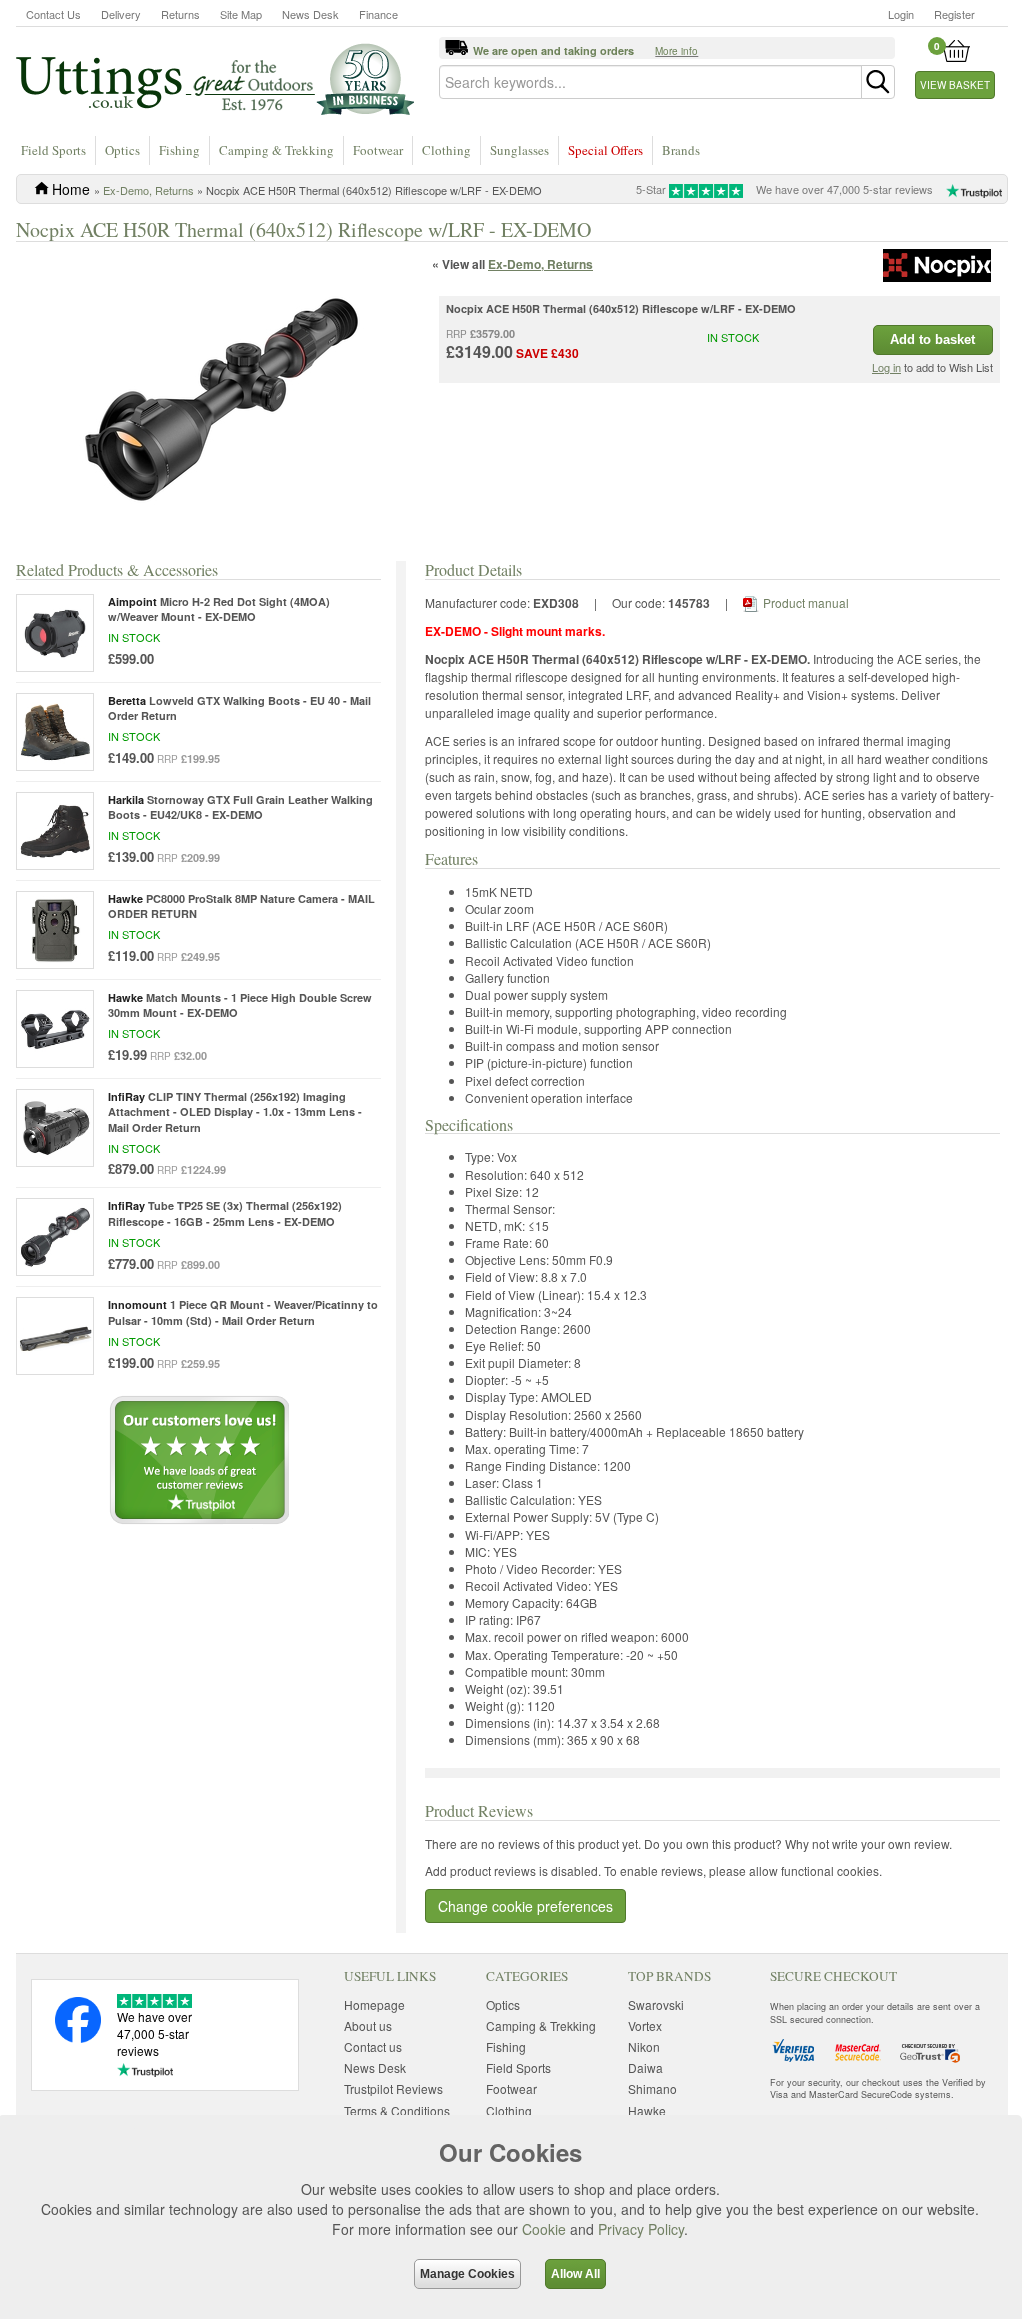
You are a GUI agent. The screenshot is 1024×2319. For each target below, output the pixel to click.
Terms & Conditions (397, 2110)
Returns (180, 14)
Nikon (644, 2046)
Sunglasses (519, 150)
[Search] (878, 82)
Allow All (575, 2274)
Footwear (378, 150)
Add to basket (932, 339)
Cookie (544, 2229)
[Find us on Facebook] (78, 2037)
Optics (122, 150)
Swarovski (656, 2004)
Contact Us (53, 14)
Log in (886, 367)
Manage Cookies (467, 2274)
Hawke (647, 2110)
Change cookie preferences (525, 1906)
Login (901, 14)
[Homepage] (215, 78)
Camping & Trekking (276, 150)
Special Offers (605, 150)
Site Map (241, 14)
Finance (378, 14)
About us (368, 2025)
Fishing (179, 150)
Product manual (806, 602)
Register (954, 14)
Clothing (446, 150)
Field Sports (53, 150)
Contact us (373, 2046)
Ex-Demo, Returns (148, 190)
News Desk (310, 14)
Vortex (645, 2025)
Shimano (652, 2088)
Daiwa (645, 2067)
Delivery (121, 14)
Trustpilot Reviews (393, 2088)
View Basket (955, 85)
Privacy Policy (641, 2229)
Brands (681, 150)
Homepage (374, 2004)
